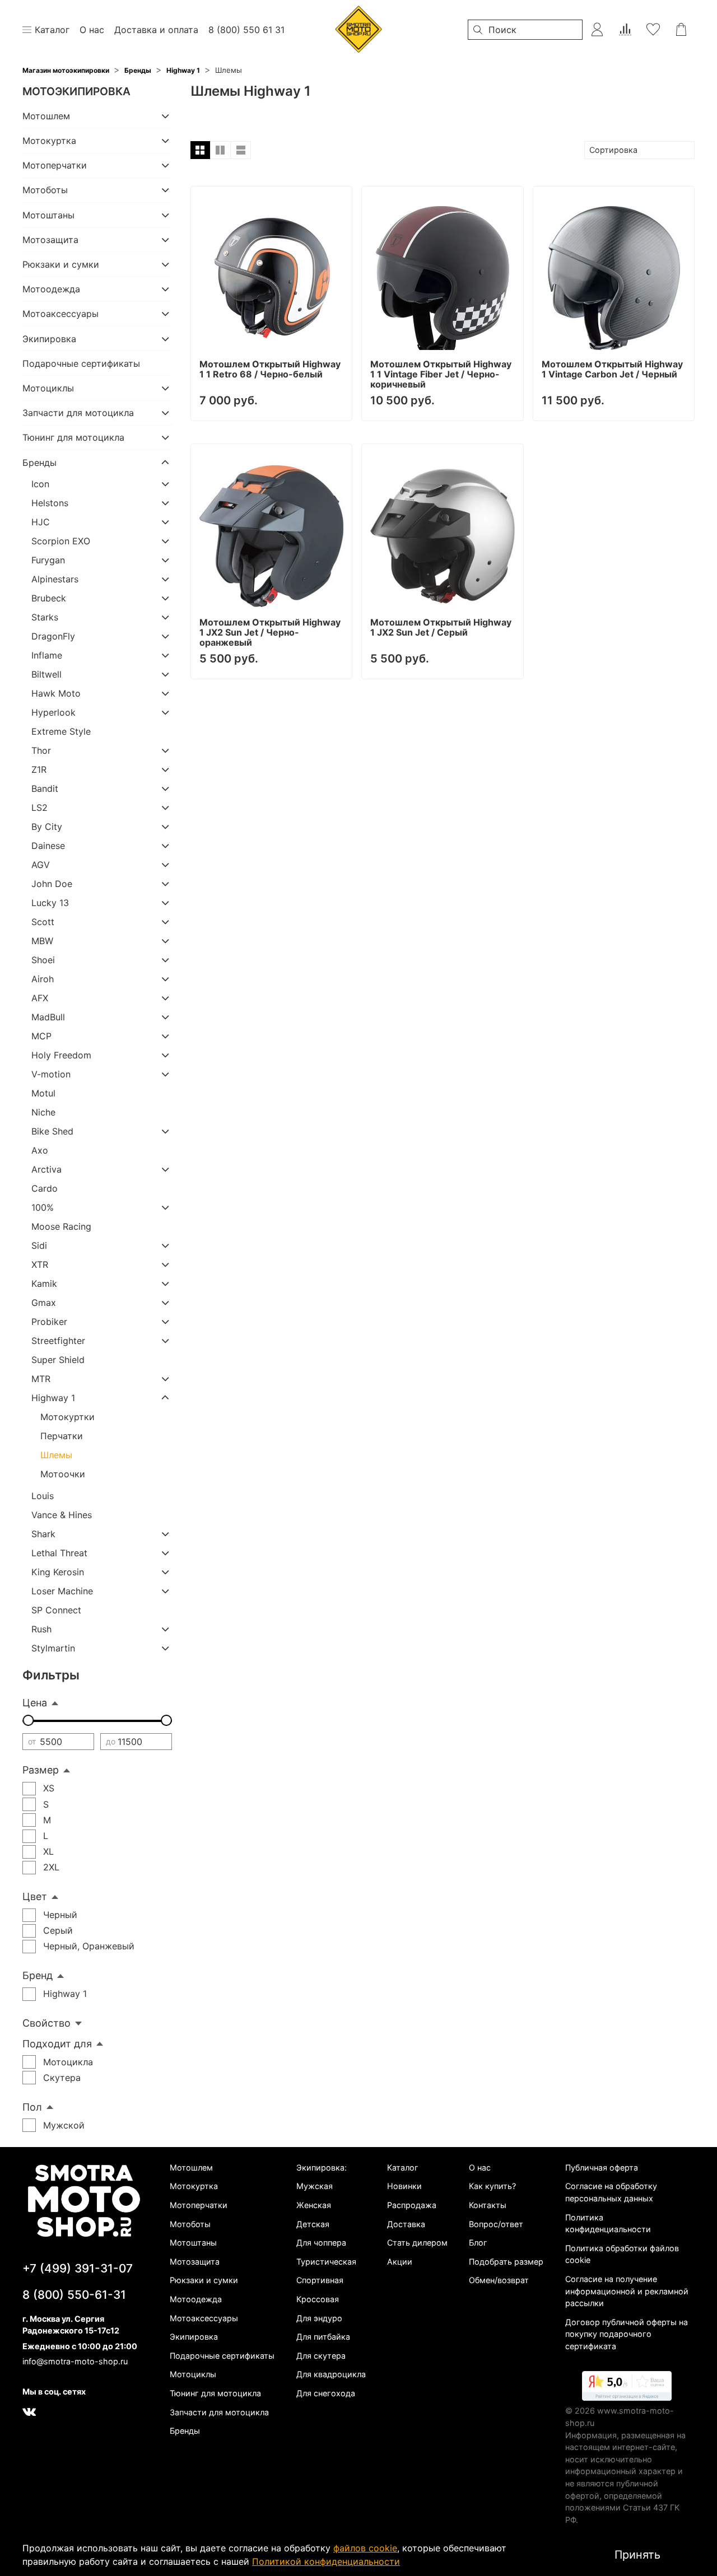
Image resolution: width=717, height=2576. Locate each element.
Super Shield (58, 1360)
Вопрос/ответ (496, 2224)
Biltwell (46, 674)
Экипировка (49, 339)
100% (43, 1207)
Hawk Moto (56, 693)
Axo (40, 1150)
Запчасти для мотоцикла (78, 413)
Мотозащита (50, 240)
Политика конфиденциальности (608, 2223)
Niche (43, 1112)
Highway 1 (183, 70)
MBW (42, 941)
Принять (637, 2555)
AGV (41, 865)
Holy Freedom (61, 1055)
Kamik (44, 1284)
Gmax (44, 1303)
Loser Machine (62, 1591)
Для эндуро (319, 2318)
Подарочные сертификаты (81, 363)
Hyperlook (53, 712)
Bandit (45, 788)
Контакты (488, 2205)
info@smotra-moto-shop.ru (75, 2361)
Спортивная (320, 2280)
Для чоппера (321, 2243)
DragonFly (53, 636)
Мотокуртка (49, 141)
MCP (41, 1036)
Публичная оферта (602, 2167)
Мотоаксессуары (60, 314)
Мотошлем (46, 116)
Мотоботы (45, 190)
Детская (313, 2224)
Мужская (315, 2186)
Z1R (39, 769)
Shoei (43, 960)
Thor (41, 750)
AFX (40, 998)
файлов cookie (365, 2548)
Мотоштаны (48, 215)
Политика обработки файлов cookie (622, 2254)
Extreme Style (61, 731)
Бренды (138, 70)
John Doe (52, 884)
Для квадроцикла (331, 2374)
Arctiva (46, 1169)
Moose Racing (61, 1226)
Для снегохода (326, 2393)
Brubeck (49, 598)
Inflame (47, 655)
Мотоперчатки (55, 165)
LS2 (39, 808)
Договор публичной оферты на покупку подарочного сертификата (627, 2334)
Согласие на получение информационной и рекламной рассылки (627, 2291)
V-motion (51, 1074)
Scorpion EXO (61, 541)
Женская (314, 2205)
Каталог (403, 2167)
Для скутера (321, 2356)
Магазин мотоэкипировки (66, 70)
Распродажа (412, 2205)
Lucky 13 (50, 903)
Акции (400, 2262)
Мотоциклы (48, 388)
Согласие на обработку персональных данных (611, 2192)
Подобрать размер (506, 2262)
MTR (41, 1379)
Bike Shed (52, 1131)
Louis (43, 1496)
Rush (41, 1629)
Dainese (48, 846)
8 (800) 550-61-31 (74, 2295)
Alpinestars (55, 579)
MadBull (48, 1017)
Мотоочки (63, 1474)
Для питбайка (323, 2337)
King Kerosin (58, 1572)
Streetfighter (58, 1341)
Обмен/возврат (499, 2280)
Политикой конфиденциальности (326, 2561)
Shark (43, 1534)
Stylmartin (53, 1648)
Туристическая (326, 2262)
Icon (40, 484)
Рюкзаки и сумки (61, 264)
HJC (41, 522)
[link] (627, 2388)
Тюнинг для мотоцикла (73, 437)
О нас (480, 2167)
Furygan (48, 560)
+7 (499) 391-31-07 (78, 2268)
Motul (43, 1093)
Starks (45, 617)
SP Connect (56, 1610)
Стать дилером (417, 2243)
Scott (43, 922)
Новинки (404, 2186)
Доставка (406, 2224)
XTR (40, 1264)
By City (47, 827)
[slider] (28, 1720)
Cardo (45, 1188)
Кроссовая (318, 2299)
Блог (478, 2243)
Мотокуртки (67, 1417)
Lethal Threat (59, 1553)
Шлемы (56, 1455)
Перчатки (62, 1436)
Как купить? (492, 2186)
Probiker (49, 1322)
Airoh (43, 979)
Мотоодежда (51, 289)
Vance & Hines (62, 1515)
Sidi (39, 1245)
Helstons (50, 503)
